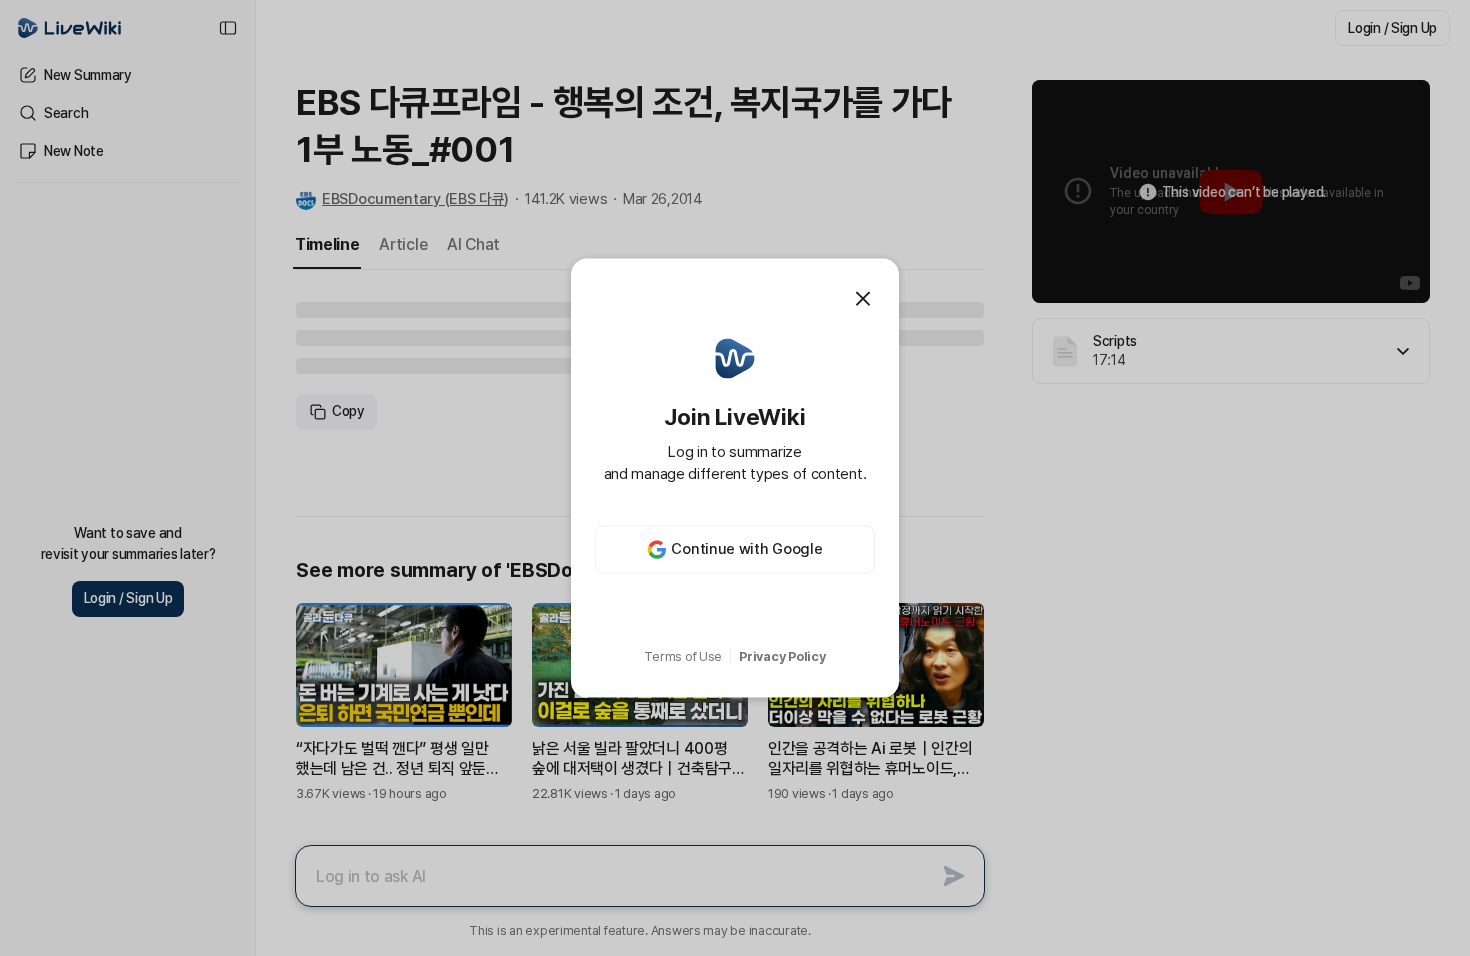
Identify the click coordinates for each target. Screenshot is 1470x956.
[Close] (863, 299)
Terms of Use (683, 656)
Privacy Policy (782, 656)
